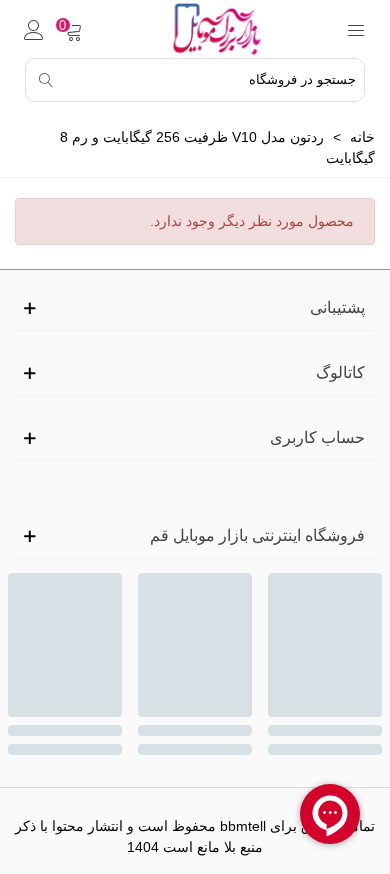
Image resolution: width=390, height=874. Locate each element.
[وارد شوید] (34, 29)
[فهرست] (356, 29)
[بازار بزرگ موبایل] (214, 29)
